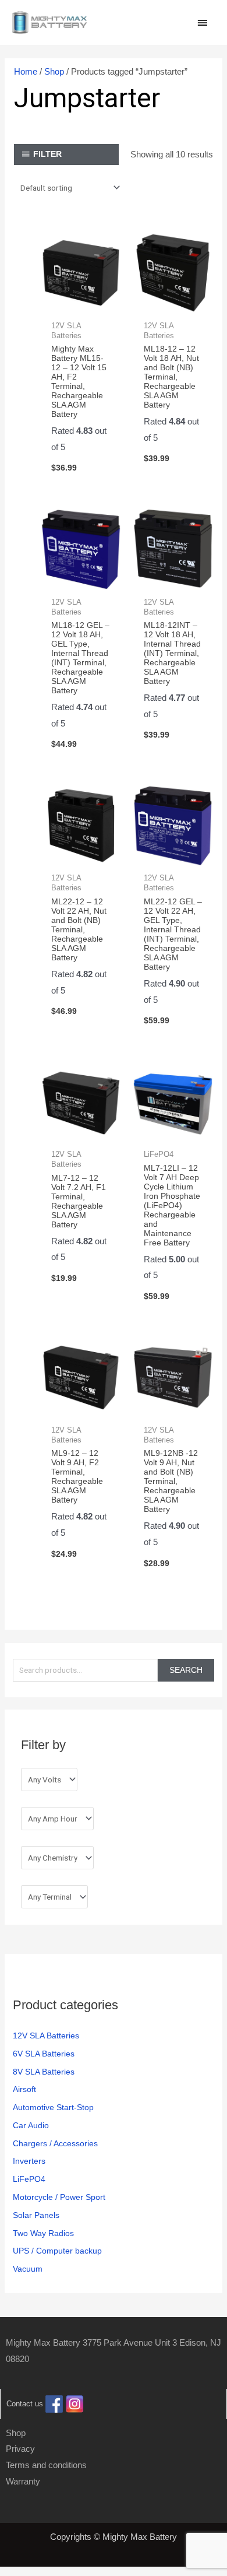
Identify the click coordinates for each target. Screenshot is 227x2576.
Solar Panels (36, 2215)
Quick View (81, 303)
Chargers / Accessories (55, 2144)
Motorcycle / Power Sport (59, 2197)
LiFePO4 (29, 2179)
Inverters (29, 2161)
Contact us (25, 2404)
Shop (54, 71)
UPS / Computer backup (57, 2251)
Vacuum (28, 2269)
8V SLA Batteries (44, 2072)
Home (26, 71)
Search (186, 1670)
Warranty (23, 2481)
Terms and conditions (46, 2465)
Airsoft (24, 2089)
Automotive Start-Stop (53, 2108)
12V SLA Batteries (46, 2036)
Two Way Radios (43, 2233)
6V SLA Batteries (44, 2054)
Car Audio (31, 2126)
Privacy (20, 2449)
